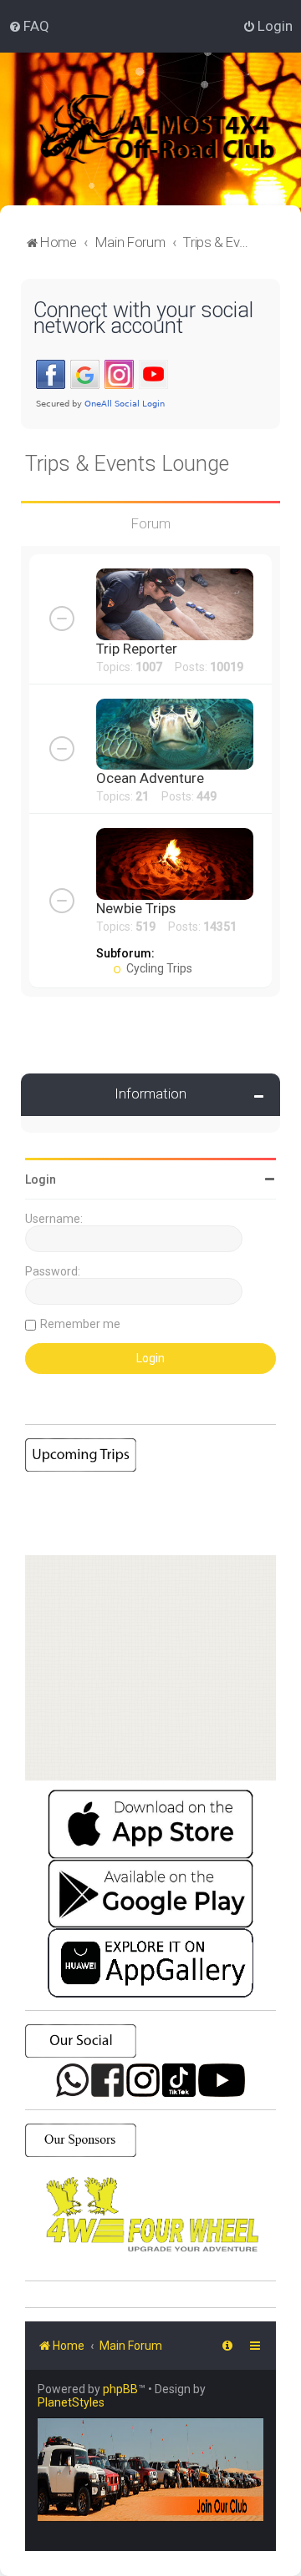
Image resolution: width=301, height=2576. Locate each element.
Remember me (80, 1324)
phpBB (120, 2389)
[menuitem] (29, 26)
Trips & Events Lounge (127, 464)
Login (41, 1179)
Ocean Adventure (150, 778)
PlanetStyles (71, 2402)
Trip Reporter (137, 649)
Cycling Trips (158, 968)
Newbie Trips (136, 908)
